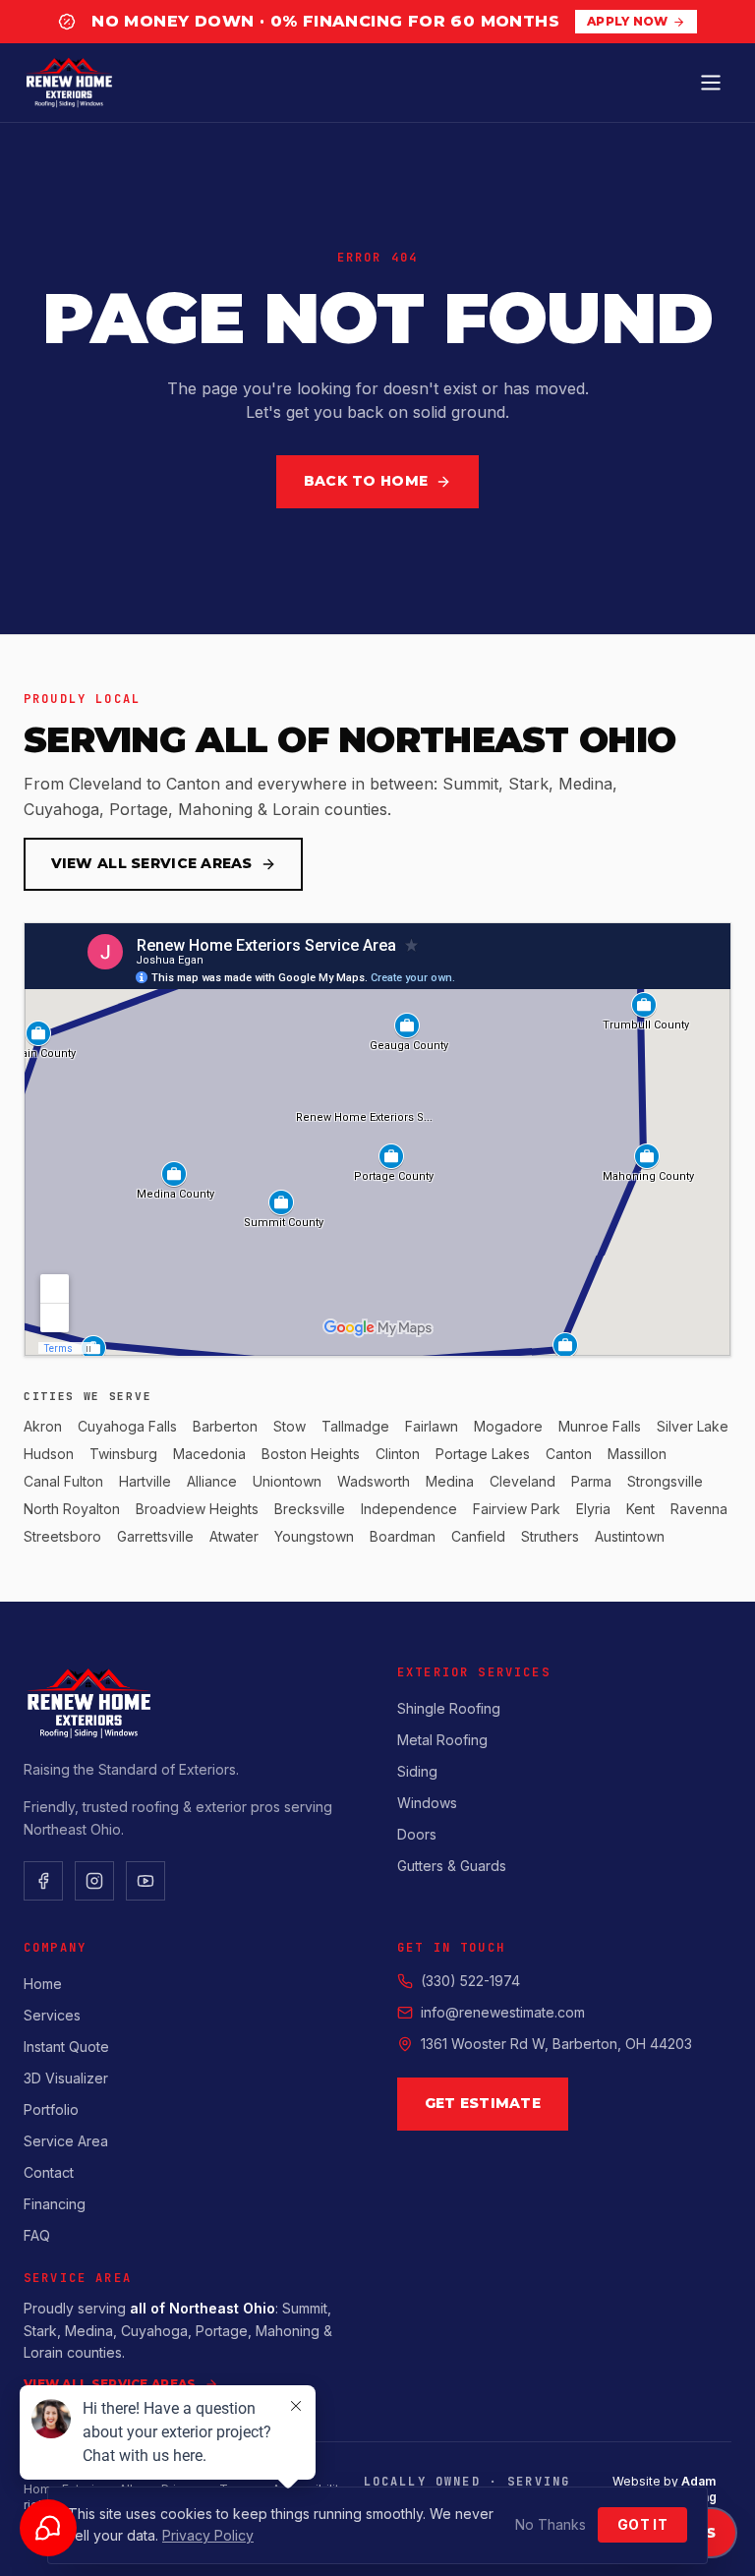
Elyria (593, 1509)
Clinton (398, 1454)
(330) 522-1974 (470, 1981)
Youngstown (314, 1536)
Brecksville (310, 1509)
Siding (417, 1771)
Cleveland (523, 1481)
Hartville (145, 1481)
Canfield (478, 1536)
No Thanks (551, 2524)
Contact (49, 2172)
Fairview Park (517, 1509)
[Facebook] (43, 1881)
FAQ (37, 2235)
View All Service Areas (152, 863)
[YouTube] (145, 1881)
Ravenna (699, 1509)
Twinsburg (123, 1454)
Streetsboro (62, 1536)
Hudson (49, 1454)
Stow (290, 1426)
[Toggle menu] (711, 83)
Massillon (637, 1454)
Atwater (234, 1536)
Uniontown (287, 1481)
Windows (427, 1803)
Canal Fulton (63, 1481)
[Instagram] (94, 1881)
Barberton (225, 1426)
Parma (591, 1481)
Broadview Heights (197, 1509)
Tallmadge (355, 1426)
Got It (642, 2524)
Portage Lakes (483, 1454)
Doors (417, 1834)
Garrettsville (155, 1536)
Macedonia (209, 1454)
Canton (569, 1454)
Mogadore (508, 1426)
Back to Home (366, 481)
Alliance (212, 1481)
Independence (409, 1509)
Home (43, 1984)
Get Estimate (483, 2103)
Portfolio (51, 2109)
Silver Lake (693, 1426)
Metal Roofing (442, 1740)
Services (52, 2015)
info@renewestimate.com (503, 2012)
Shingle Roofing (449, 1708)
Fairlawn (432, 1426)
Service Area (66, 2141)
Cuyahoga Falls (127, 1426)
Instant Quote (66, 2047)
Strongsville (665, 1481)
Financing (55, 2204)
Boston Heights (311, 1454)
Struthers (550, 1536)
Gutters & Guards (452, 1866)
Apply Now (628, 21)
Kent (640, 1509)
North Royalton (72, 1509)
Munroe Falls (600, 1426)
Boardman (403, 1536)
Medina (450, 1481)
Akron (43, 1426)
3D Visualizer (66, 2078)
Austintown (630, 1536)
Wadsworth (374, 1481)
